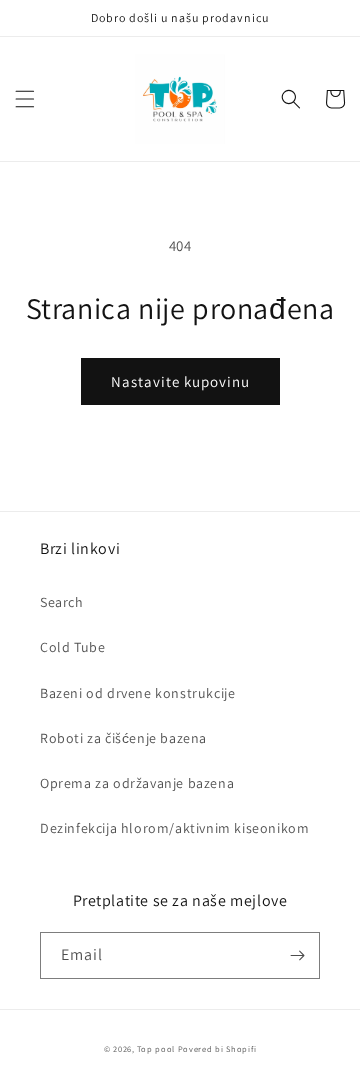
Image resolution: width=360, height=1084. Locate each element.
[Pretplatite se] (297, 955)
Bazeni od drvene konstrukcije (137, 693)
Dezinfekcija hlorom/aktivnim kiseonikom (174, 828)
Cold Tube (72, 647)
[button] (25, 99)
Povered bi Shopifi (217, 1048)
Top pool (156, 1048)
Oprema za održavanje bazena (137, 783)
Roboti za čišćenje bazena (123, 738)
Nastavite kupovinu (180, 381)
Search (62, 602)
